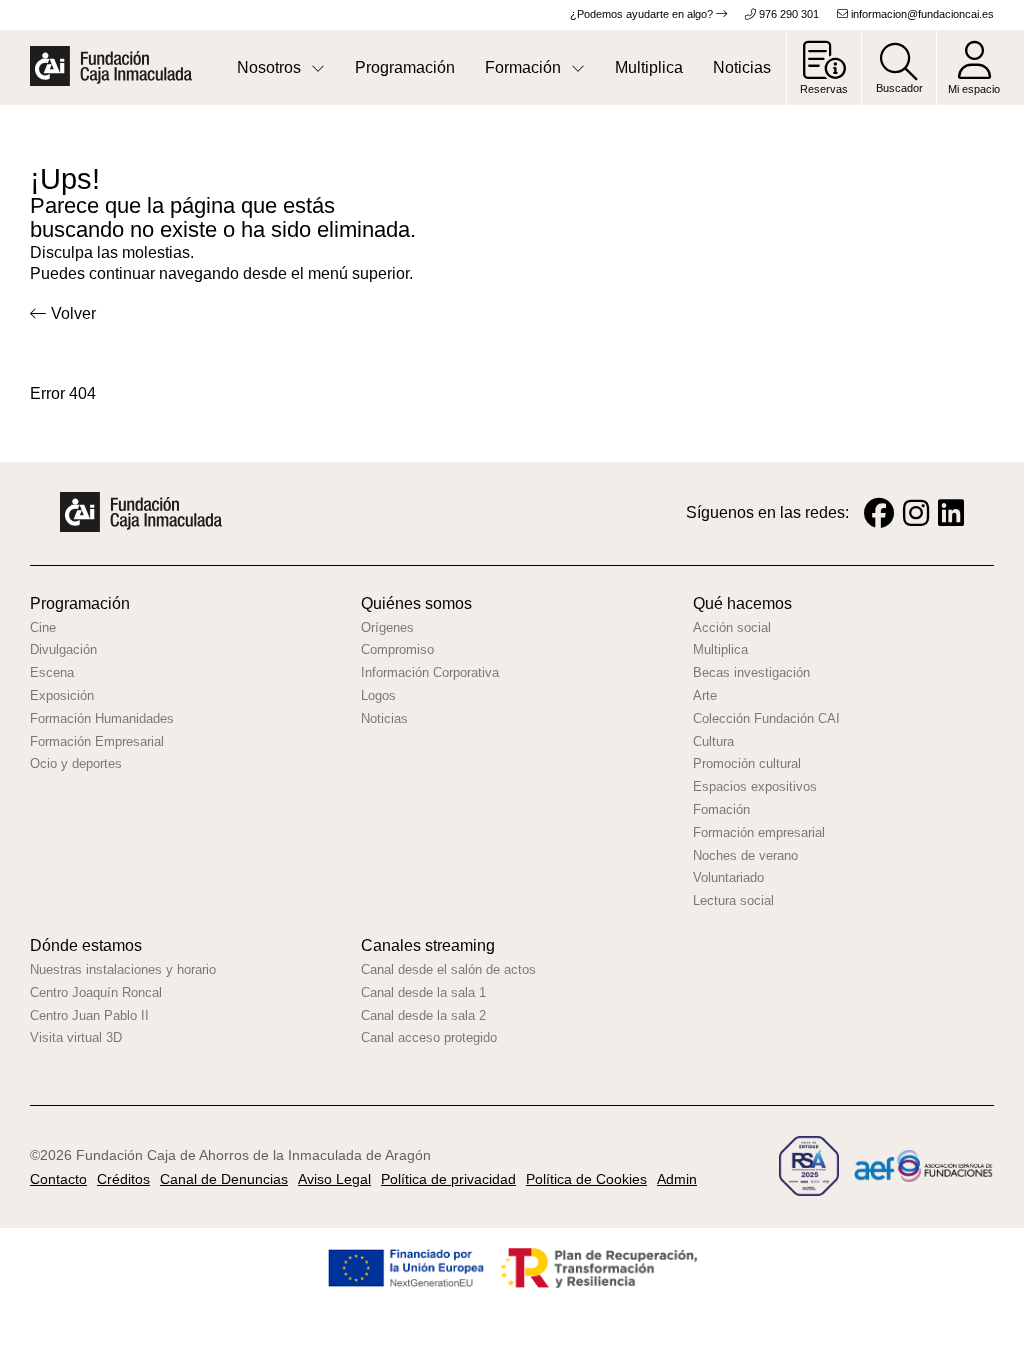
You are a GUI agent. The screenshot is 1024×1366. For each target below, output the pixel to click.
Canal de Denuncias (224, 1179)
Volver (73, 313)
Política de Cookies (586, 1179)
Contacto (58, 1179)
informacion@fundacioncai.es (921, 14)
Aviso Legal (334, 1179)
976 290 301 (787, 14)
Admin (677, 1179)
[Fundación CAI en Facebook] (879, 513)
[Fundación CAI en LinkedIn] (951, 513)
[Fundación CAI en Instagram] (916, 513)
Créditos (123, 1179)
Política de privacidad (448, 1179)
